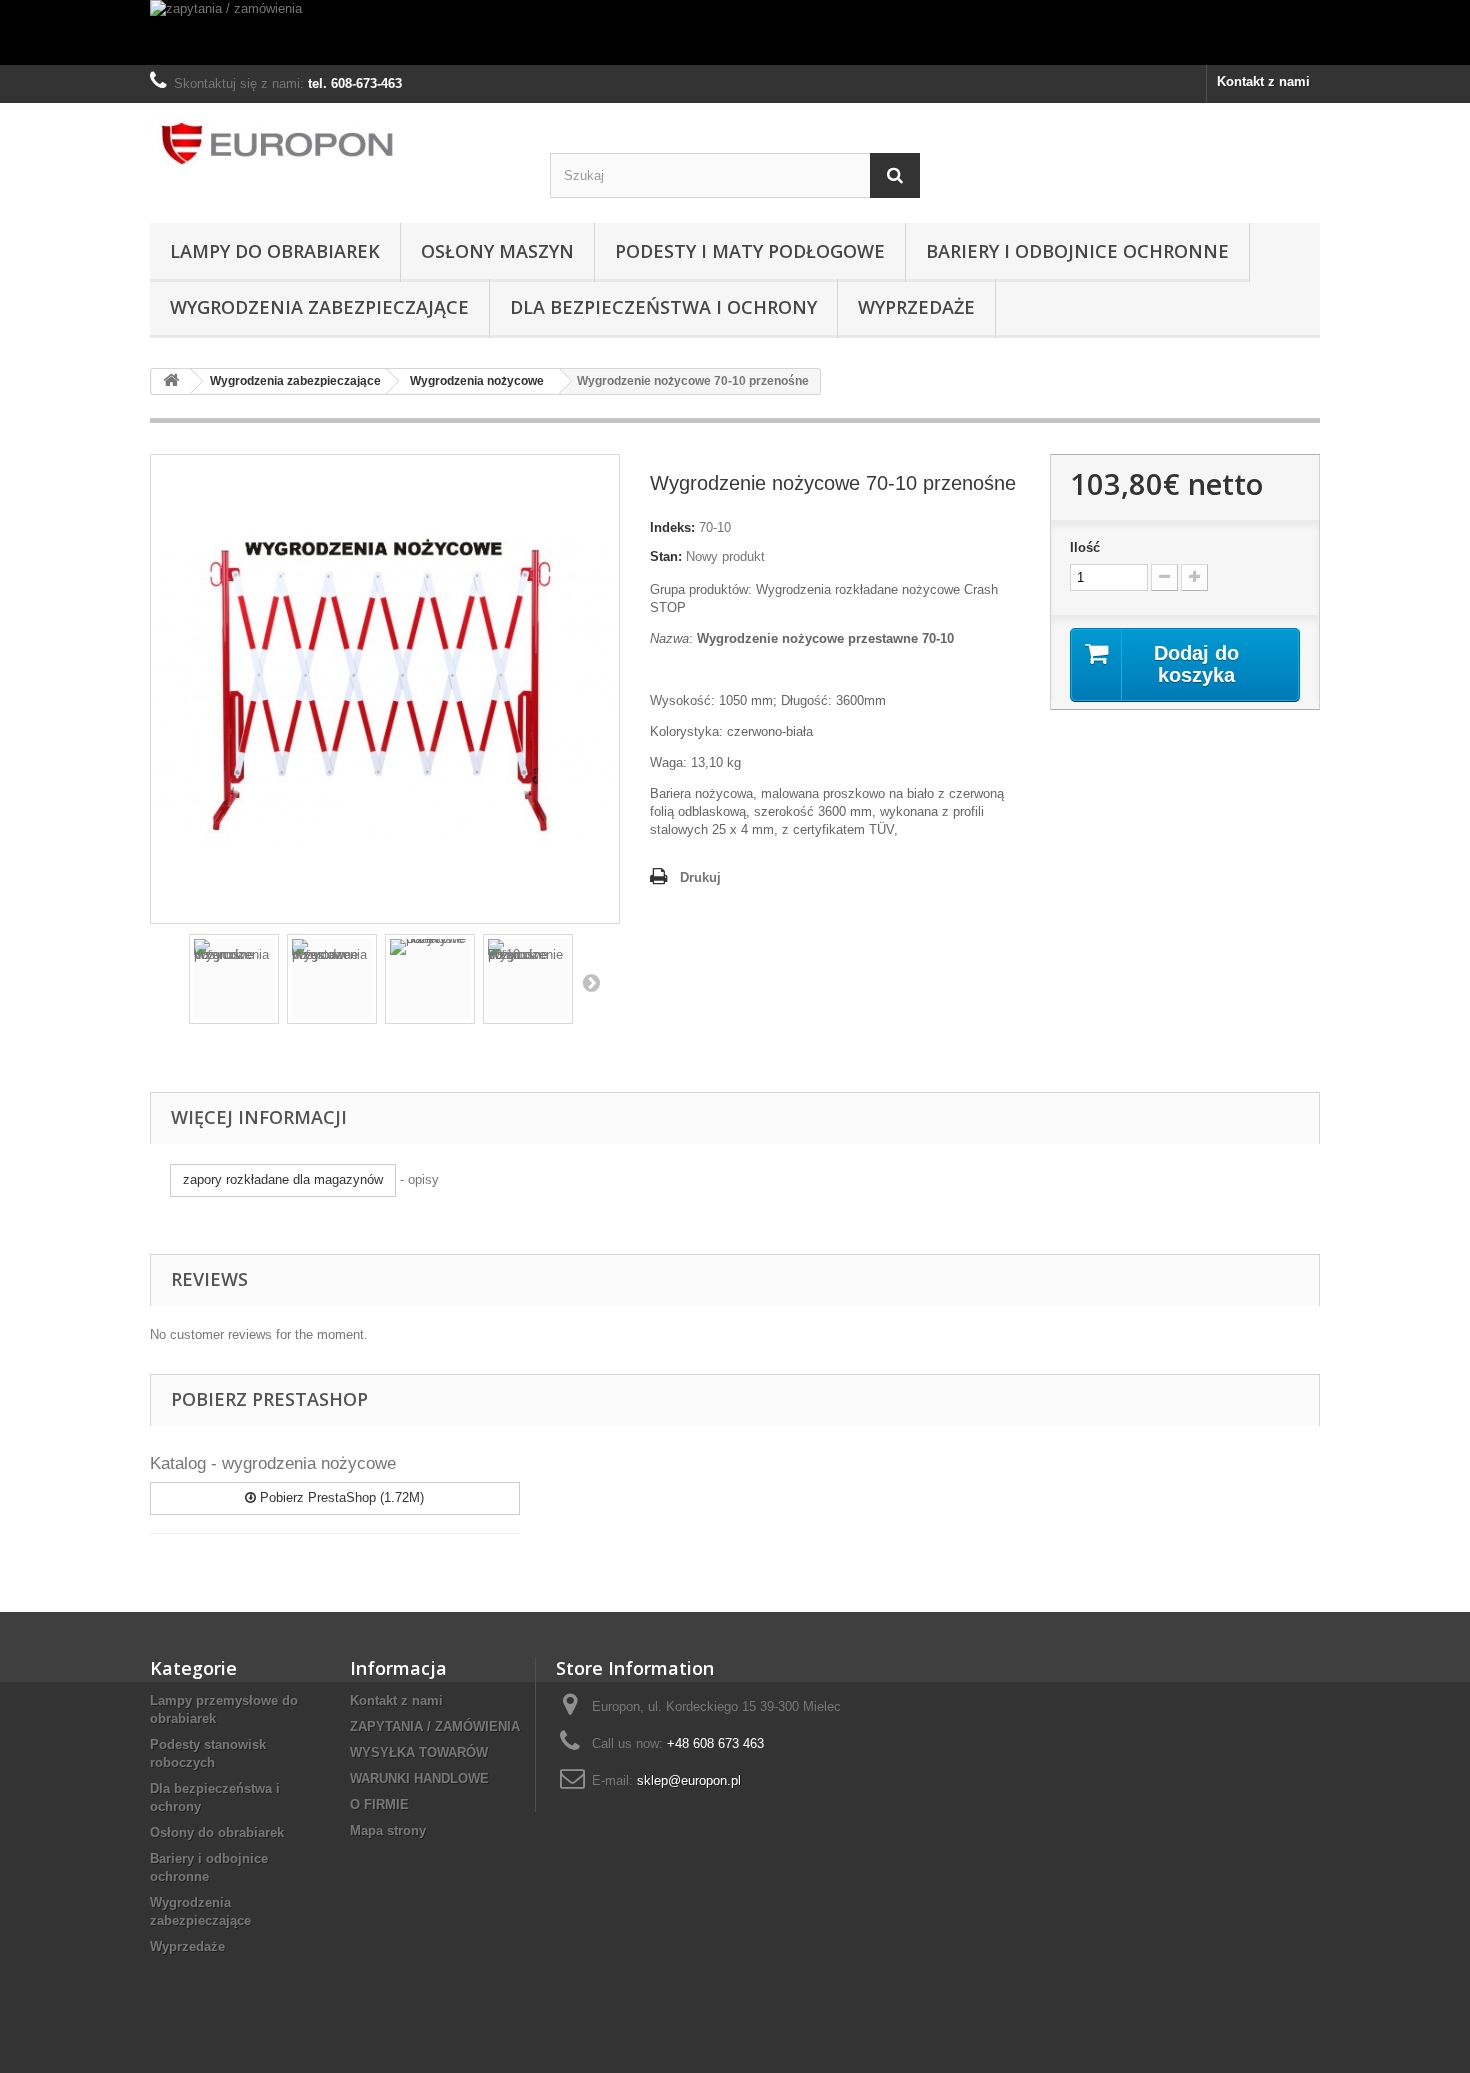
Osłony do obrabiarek (217, 1832)
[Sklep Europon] (335, 144)
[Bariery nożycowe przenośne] (430, 979)
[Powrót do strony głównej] (171, 381)
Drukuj (700, 877)
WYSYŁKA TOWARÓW (419, 1752)
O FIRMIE (379, 1804)
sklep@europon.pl (689, 1780)
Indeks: (672, 527)
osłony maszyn (497, 251)
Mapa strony (388, 1830)
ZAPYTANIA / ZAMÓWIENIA (435, 1726)
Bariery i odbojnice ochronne (1077, 251)
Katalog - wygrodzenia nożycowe (273, 1463)
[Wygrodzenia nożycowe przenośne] (234, 979)
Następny (591, 982)
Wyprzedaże (916, 307)
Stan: (666, 556)
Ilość (1085, 547)
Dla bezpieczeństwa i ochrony (663, 307)
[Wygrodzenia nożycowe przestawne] (332, 979)
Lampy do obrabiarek (275, 251)
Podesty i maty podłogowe (750, 251)
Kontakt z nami (1263, 81)
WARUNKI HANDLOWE (419, 1778)
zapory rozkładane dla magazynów (283, 1179)
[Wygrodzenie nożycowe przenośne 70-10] (528, 979)
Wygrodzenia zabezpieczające (319, 307)
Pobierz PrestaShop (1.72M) (340, 1497)
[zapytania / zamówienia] (735, 32)
